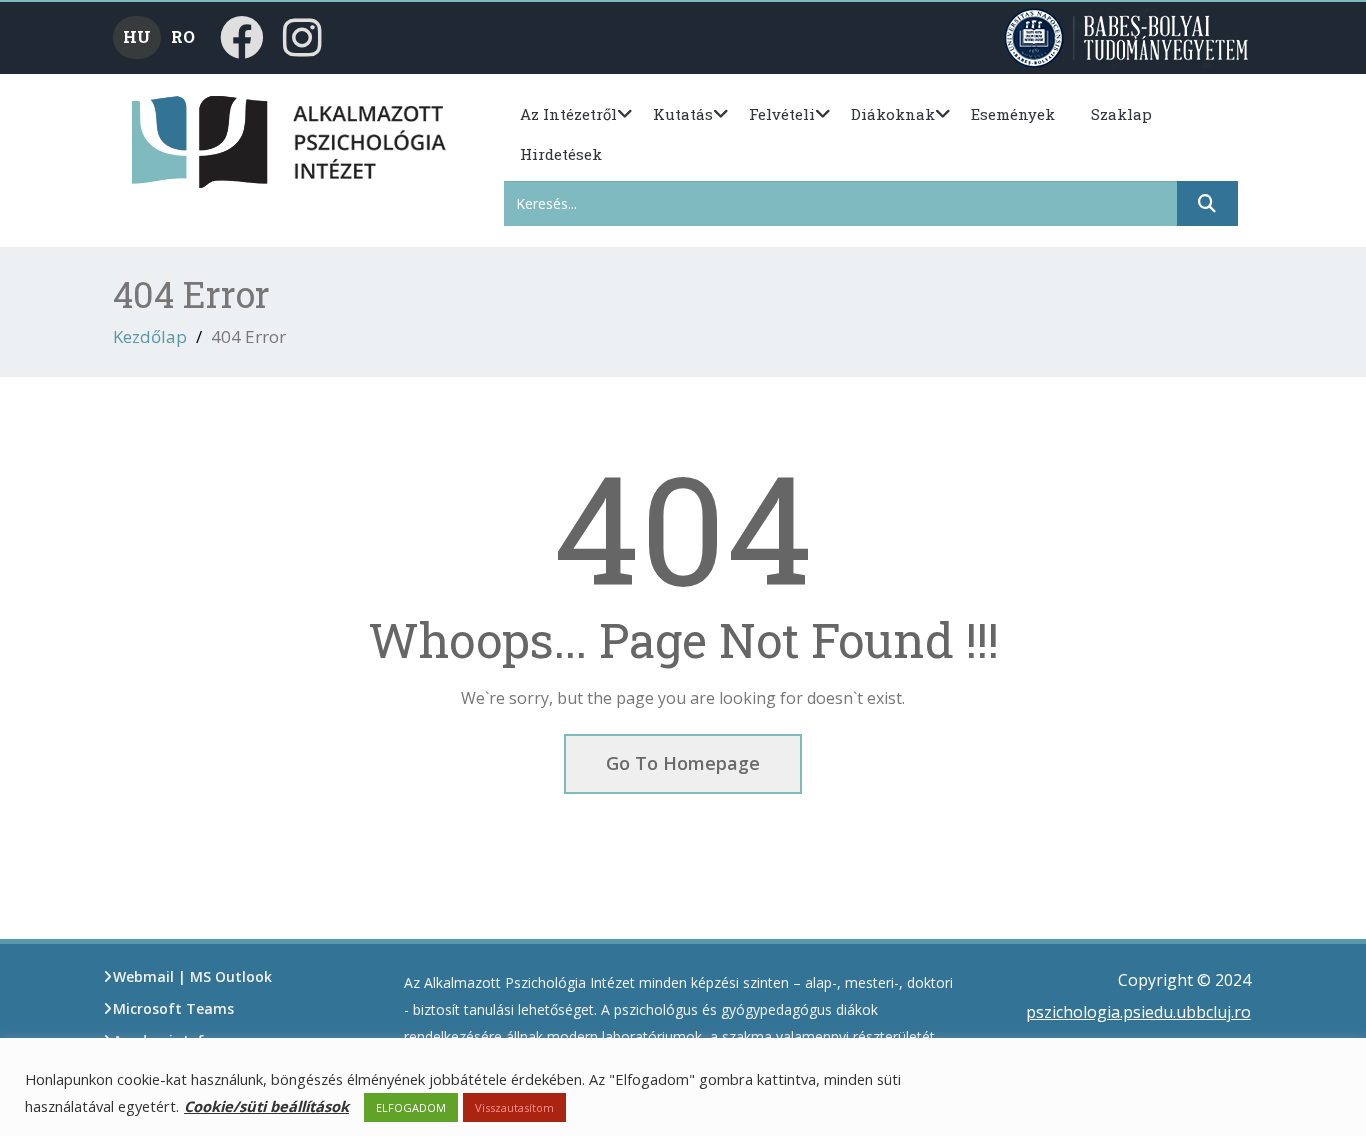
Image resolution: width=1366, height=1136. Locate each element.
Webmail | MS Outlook (192, 976)
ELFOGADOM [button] (411, 1107)
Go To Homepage (683, 763)
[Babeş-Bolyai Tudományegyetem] (1128, 36)
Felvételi (782, 114)
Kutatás (683, 114)
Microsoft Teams (173, 1008)
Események (1013, 114)
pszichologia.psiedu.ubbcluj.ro (1138, 1012)
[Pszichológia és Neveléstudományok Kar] (165, 140)
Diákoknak (893, 114)
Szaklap (1121, 114)
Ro (183, 36)
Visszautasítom (514, 1107)
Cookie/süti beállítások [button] (266, 1106)
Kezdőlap (150, 336)
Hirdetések (561, 154)
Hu (137, 36)
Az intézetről (568, 114)
